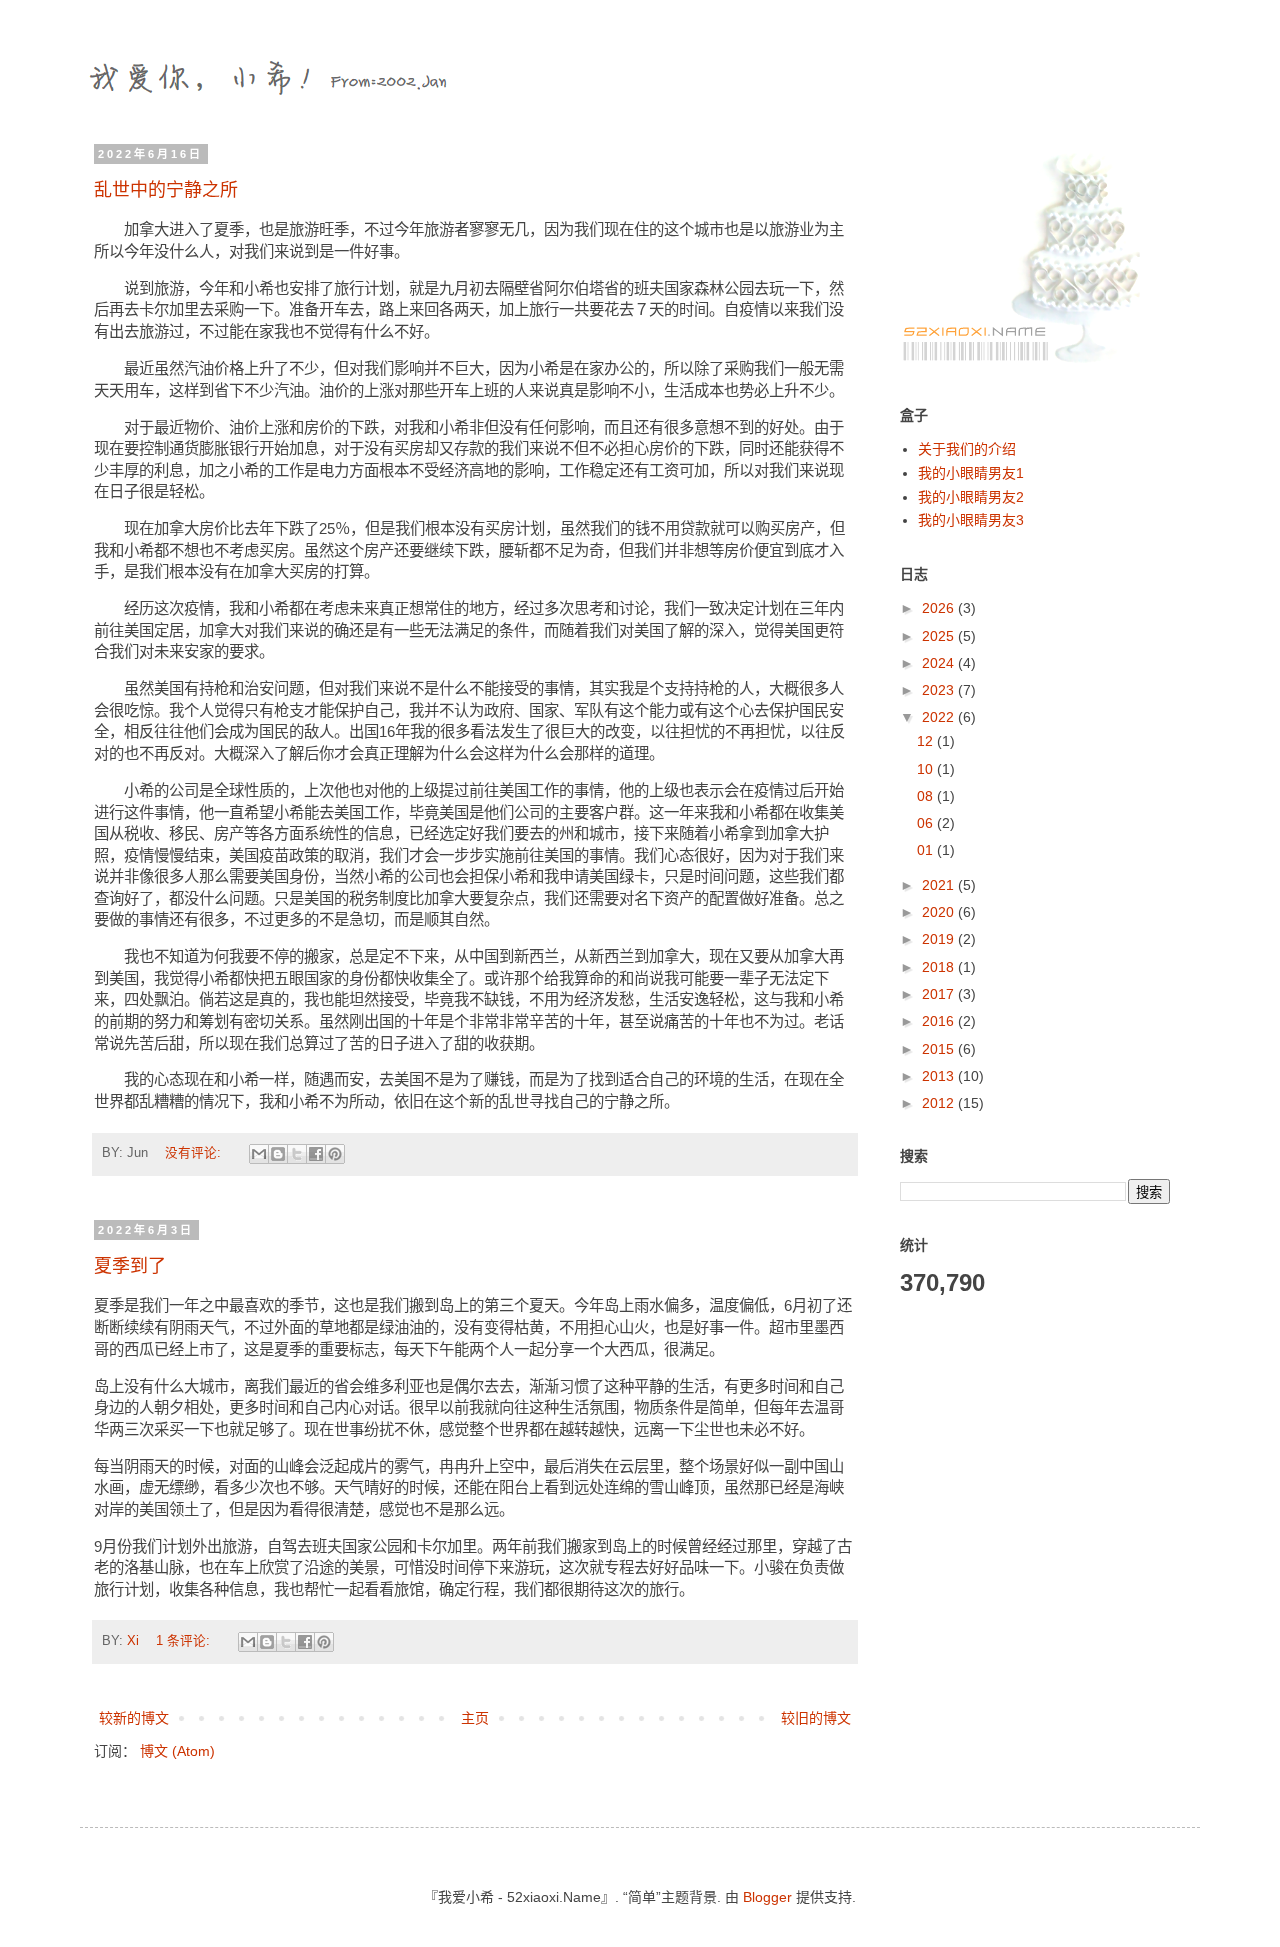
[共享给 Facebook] (316, 1154)
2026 (940, 608)
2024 (940, 663)
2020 (940, 912)
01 (927, 850)
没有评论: (195, 1153)
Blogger (767, 1897)
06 (927, 823)
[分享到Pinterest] (335, 1154)
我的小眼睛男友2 (971, 497)
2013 (940, 1076)
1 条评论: (185, 1641)
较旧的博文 (816, 1718)
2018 (940, 967)
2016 (940, 1021)
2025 (940, 636)
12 (927, 741)
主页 (475, 1718)
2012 (940, 1103)
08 (927, 796)
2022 (940, 717)
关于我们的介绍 (967, 449)
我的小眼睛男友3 (971, 520)
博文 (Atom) (177, 1751)
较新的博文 (134, 1718)
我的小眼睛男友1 (971, 473)
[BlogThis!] (278, 1154)
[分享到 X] (297, 1154)
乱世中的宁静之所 (166, 190)
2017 (940, 994)
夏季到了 (130, 1266)
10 (927, 769)
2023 (940, 690)
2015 (940, 1049)
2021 (940, 885)
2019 (940, 939)
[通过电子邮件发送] (259, 1154)
